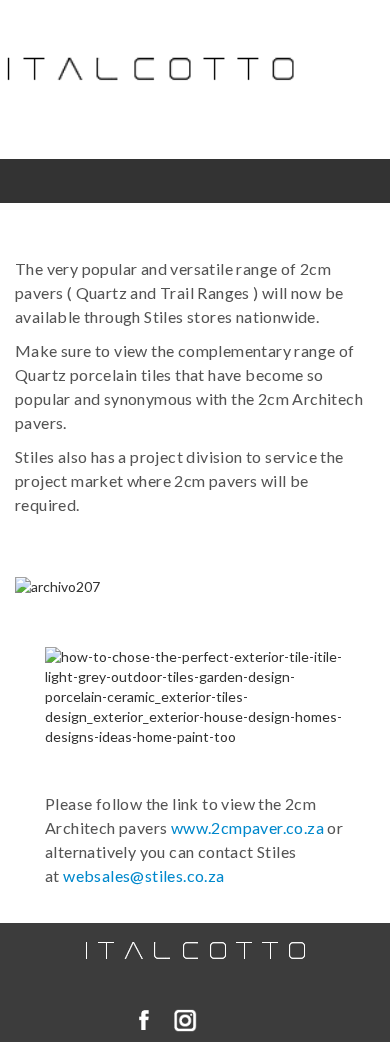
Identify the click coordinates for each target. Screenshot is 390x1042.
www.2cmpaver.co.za (247, 827)
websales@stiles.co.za (143, 875)
